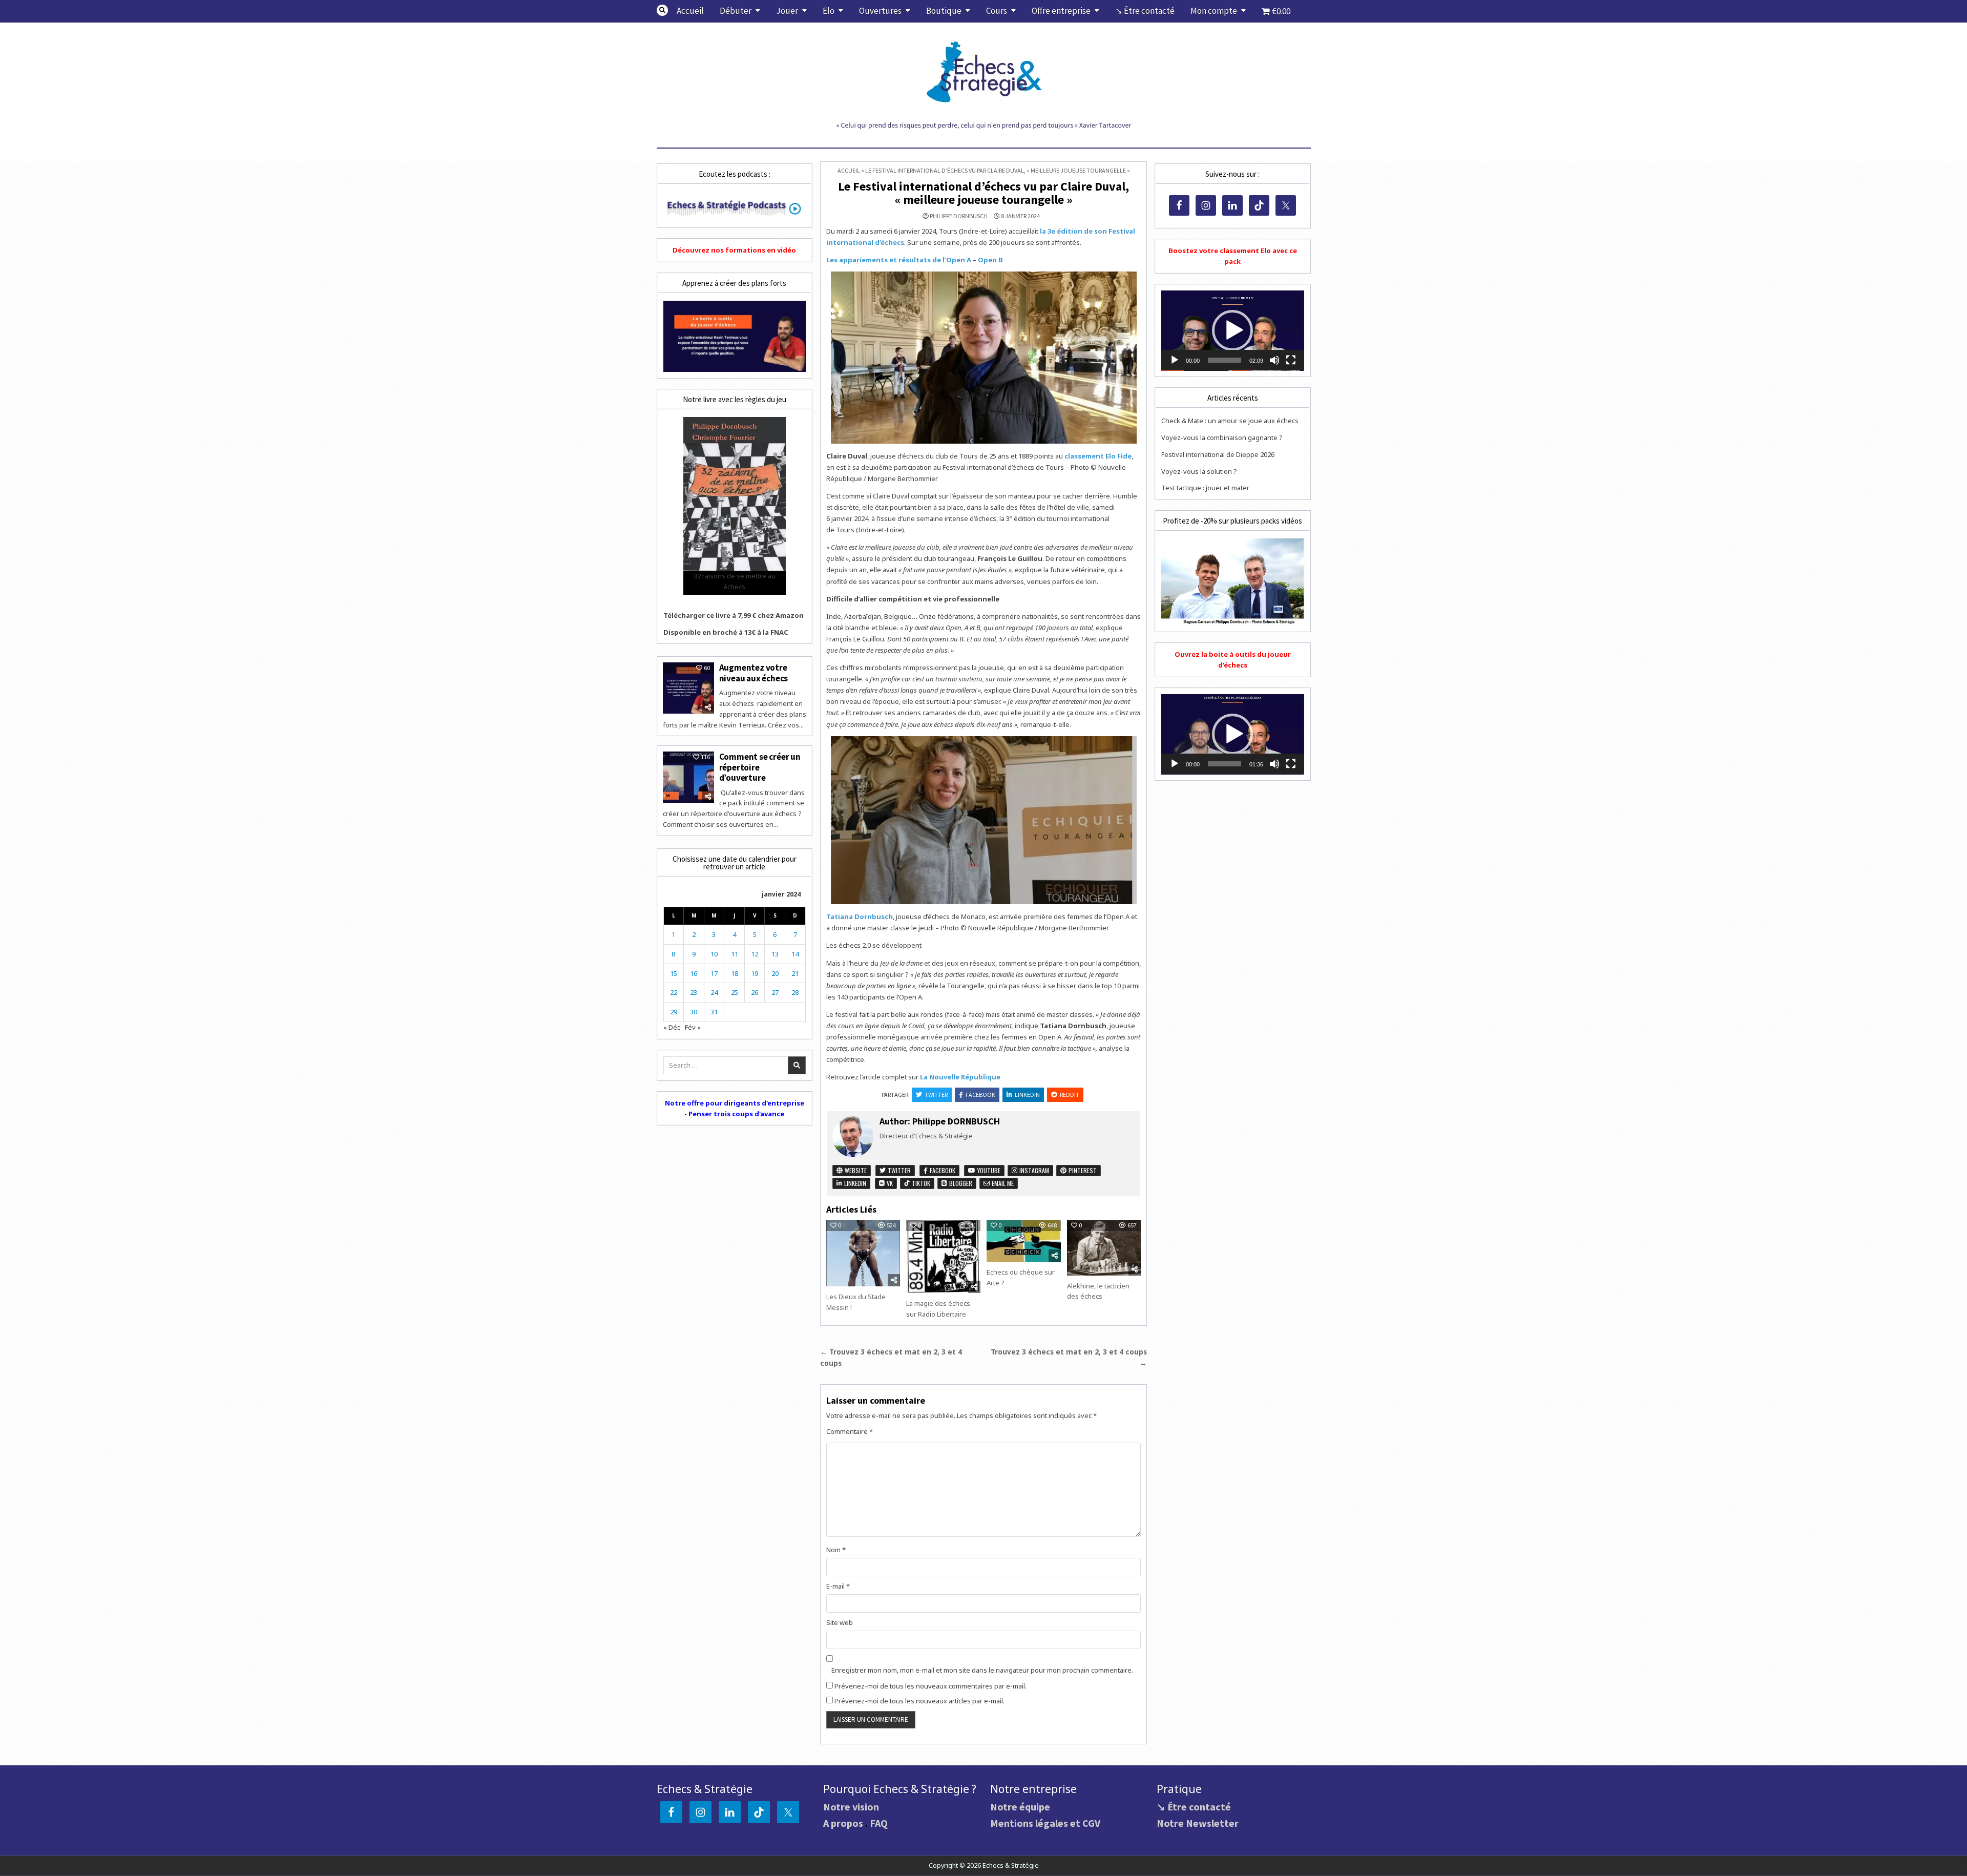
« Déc (672, 1027)
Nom (836, 1550)
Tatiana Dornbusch (860, 916)
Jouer (787, 11)
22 (674, 992)
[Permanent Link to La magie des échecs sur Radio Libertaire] (943, 1256)
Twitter (936, 1095)
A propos (843, 1823)
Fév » (693, 1027)
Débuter (736, 11)
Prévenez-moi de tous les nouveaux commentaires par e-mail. (930, 1686)
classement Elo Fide (1098, 456)
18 (735, 973)
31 (714, 1012)
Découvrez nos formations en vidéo (734, 250)
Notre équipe (1020, 1807)
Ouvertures (880, 11)
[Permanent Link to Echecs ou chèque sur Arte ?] (1023, 1241)
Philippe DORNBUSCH (959, 216)
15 (674, 973)
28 (795, 992)
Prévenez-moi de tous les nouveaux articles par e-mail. (919, 1701)
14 (795, 954)
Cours (997, 11)
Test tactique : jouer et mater (1205, 488)
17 (714, 973)
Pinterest (1082, 1170)
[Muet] (1274, 360)
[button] (1232, 330)
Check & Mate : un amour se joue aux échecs (1230, 421)
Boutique (944, 11)
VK (889, 1183)
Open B (990, 260)
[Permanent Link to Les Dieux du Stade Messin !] (863, 1253)
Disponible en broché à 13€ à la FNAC (726, 632)
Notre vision (851, 1807)
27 (775, 992)
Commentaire (850, 1431)
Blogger (960, 1183)
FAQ (879, 1823)
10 (714, 954)
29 (674, 1012)
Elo (829, 11)
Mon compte (1214, 11)
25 (735, 992)
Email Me (1002, 1183)
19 (755, 973)
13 (775, 954)
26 (755, 992)
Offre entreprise (1061, 11)
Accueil (690, 11)
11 (735, 954)
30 (694, 1012)
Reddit (1070, 1095)
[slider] (1224, 360)
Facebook (980, 1095)
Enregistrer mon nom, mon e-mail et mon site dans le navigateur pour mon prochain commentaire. (982, 1670)
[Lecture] (1175, 360)
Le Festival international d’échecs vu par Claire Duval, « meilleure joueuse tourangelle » (983, 193)
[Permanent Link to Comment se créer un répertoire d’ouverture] (688, 777)
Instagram (1033, 1170)
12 (755, 954)
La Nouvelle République (960, 1077)
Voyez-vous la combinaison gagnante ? (1222, 437)
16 (694, 973)
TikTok (920, 1183)
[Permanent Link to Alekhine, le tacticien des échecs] (1104, 1247)
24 (714, 992)
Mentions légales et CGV (1045, 1823)
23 (694, 992)
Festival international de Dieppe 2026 (1218, 454)
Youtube (988, 1170)
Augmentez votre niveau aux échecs (754, 673)
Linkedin (1027, 1095)
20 (775, 973)
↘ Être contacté (1145, 11)
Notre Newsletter (1198, 1823)
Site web (840, 1622)
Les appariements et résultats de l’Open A (899, 260)
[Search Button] (662, 10)
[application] (1232, 331)
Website (855, 1170)
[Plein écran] (1291, 360)
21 (795, 973)
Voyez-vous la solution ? (1199, 471)
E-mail (838, 1586)
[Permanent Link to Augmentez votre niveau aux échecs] (688, 688)
